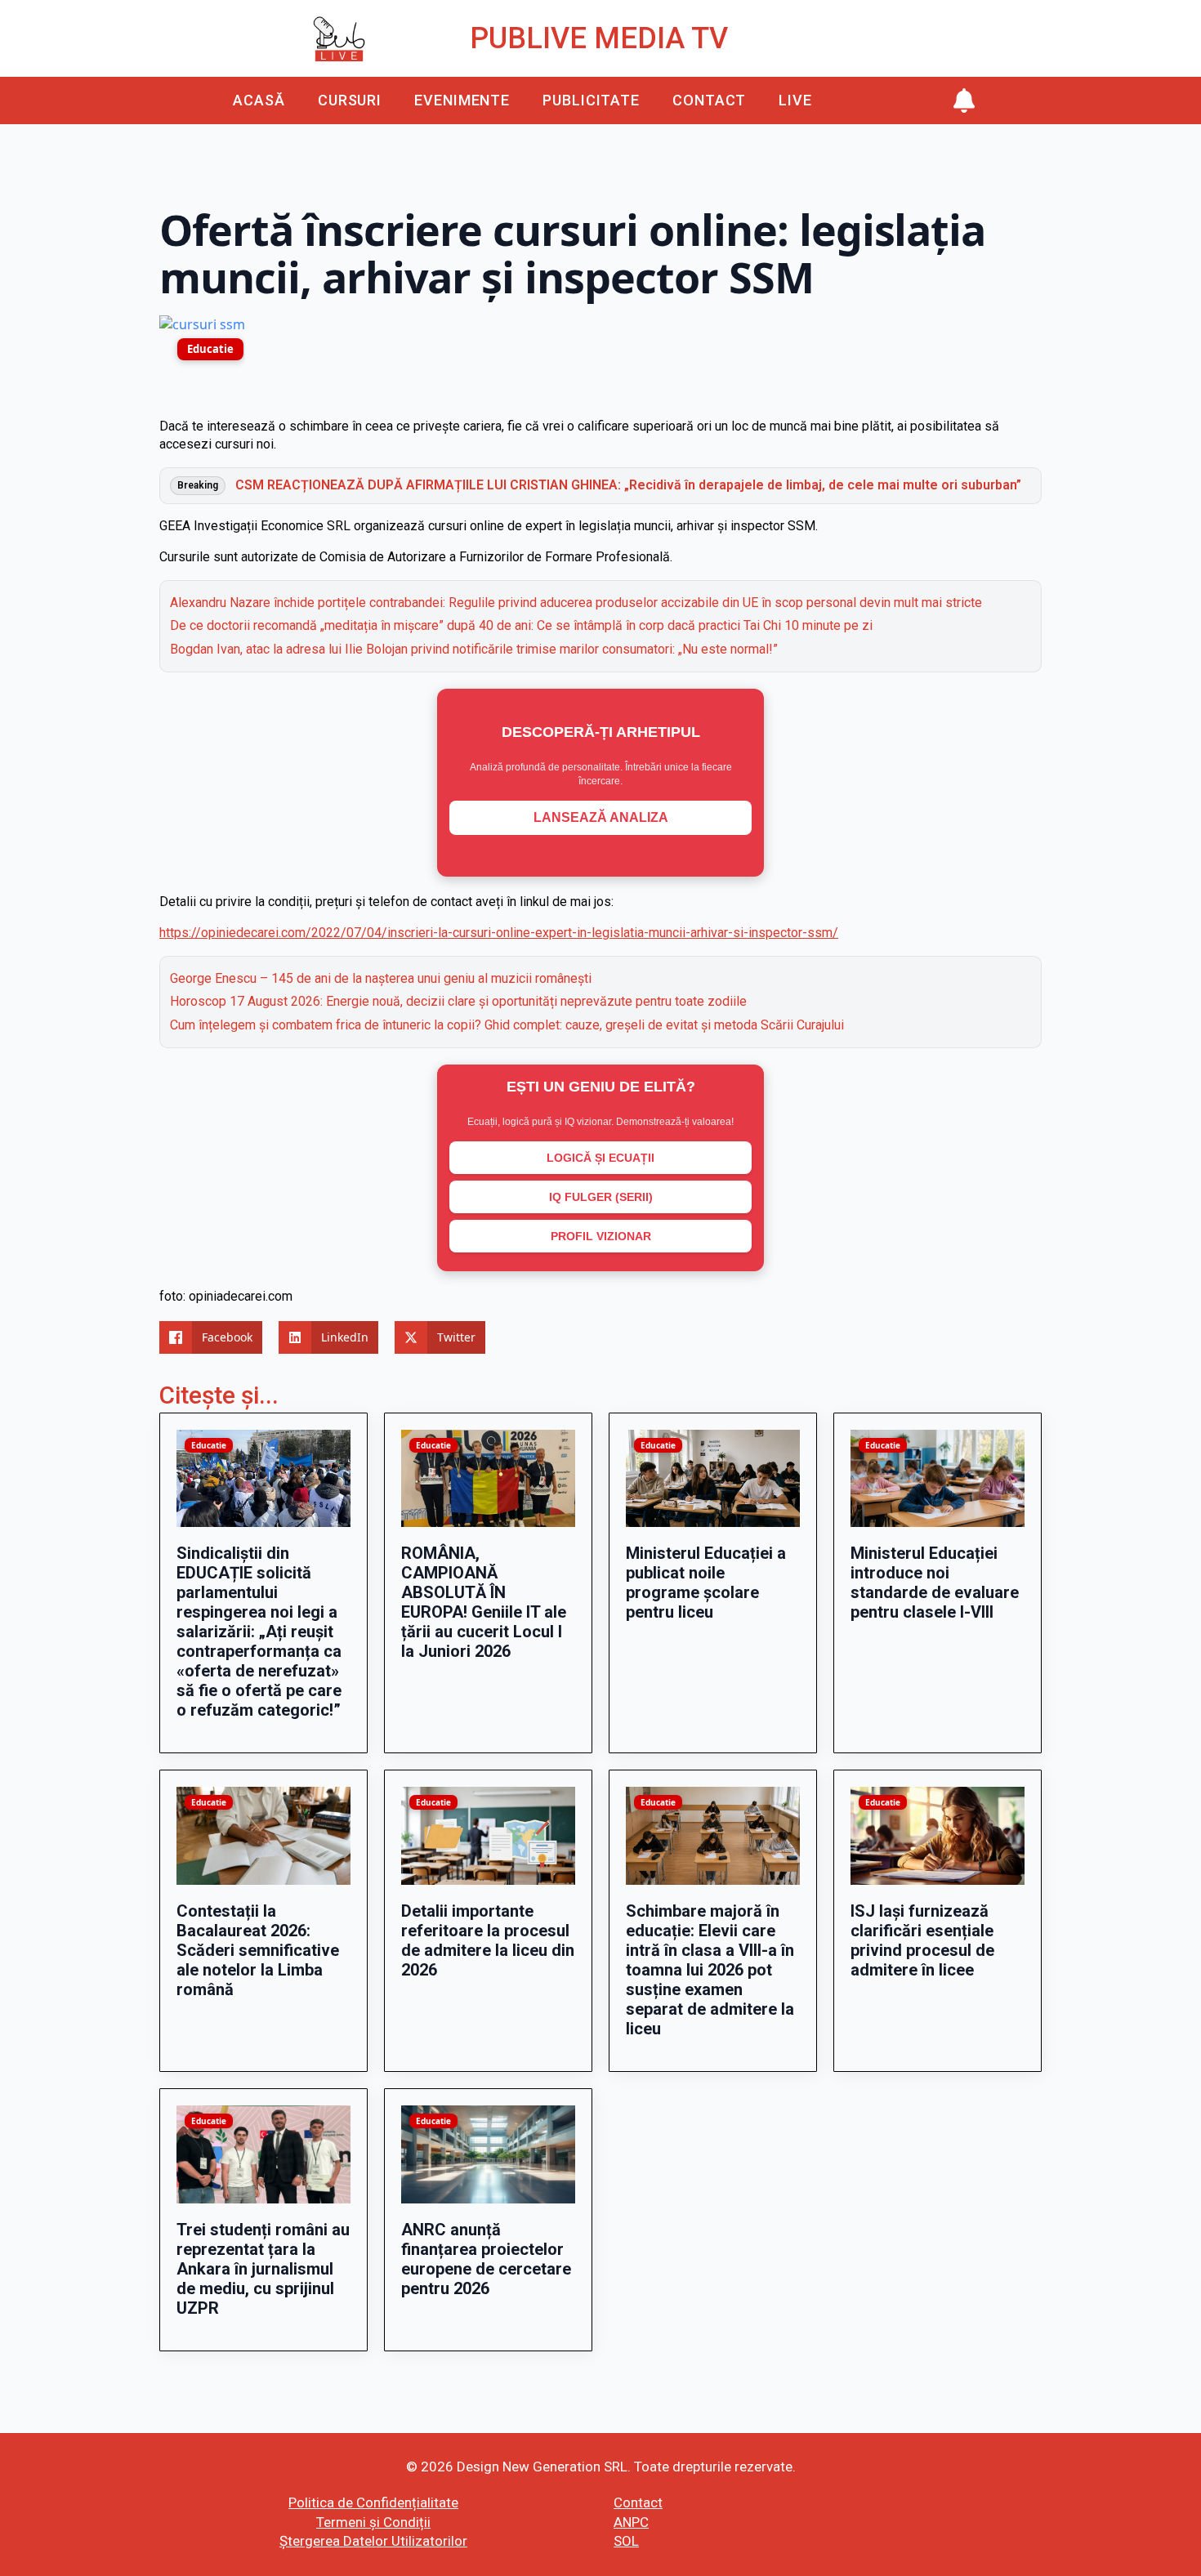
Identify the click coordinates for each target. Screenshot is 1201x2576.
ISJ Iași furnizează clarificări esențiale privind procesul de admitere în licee (922, 1940)
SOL (626, 2541)
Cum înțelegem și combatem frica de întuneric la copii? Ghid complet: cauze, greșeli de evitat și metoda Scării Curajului (507, 1025)
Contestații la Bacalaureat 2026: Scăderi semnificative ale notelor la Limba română (258, 1950)
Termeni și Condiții (373, 2522)
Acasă (259, 100)
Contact (709, 100)
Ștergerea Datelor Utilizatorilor (373, 2541)
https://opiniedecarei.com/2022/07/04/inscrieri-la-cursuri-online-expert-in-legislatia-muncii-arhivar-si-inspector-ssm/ (499, 933)
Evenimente (462, 100)
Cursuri (350, 100)
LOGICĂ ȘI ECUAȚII (600, 1158)
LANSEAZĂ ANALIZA (601, 817)
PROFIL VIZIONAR (601, 1236)
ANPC (631, 2522)
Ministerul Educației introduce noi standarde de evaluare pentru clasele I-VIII (935, 1583)
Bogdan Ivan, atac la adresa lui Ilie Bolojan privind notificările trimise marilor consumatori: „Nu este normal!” (474, 649)
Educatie (210, 349)
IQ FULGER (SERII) (601, 1197)
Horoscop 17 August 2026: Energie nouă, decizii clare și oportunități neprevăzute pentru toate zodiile (458, 1001)
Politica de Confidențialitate (373, 2502)
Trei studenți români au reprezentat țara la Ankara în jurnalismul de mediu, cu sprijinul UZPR (263, 2269)
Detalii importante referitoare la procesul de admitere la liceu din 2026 (488, 1940)
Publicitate (591, 100)
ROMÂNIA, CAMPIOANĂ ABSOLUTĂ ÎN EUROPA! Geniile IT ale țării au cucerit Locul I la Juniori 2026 (484, 1602)
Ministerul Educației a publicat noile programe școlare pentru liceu (706, 1583)
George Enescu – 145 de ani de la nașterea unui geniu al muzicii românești (381, 978)
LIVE (795, 100)
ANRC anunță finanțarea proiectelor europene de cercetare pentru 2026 (486, 2259)
